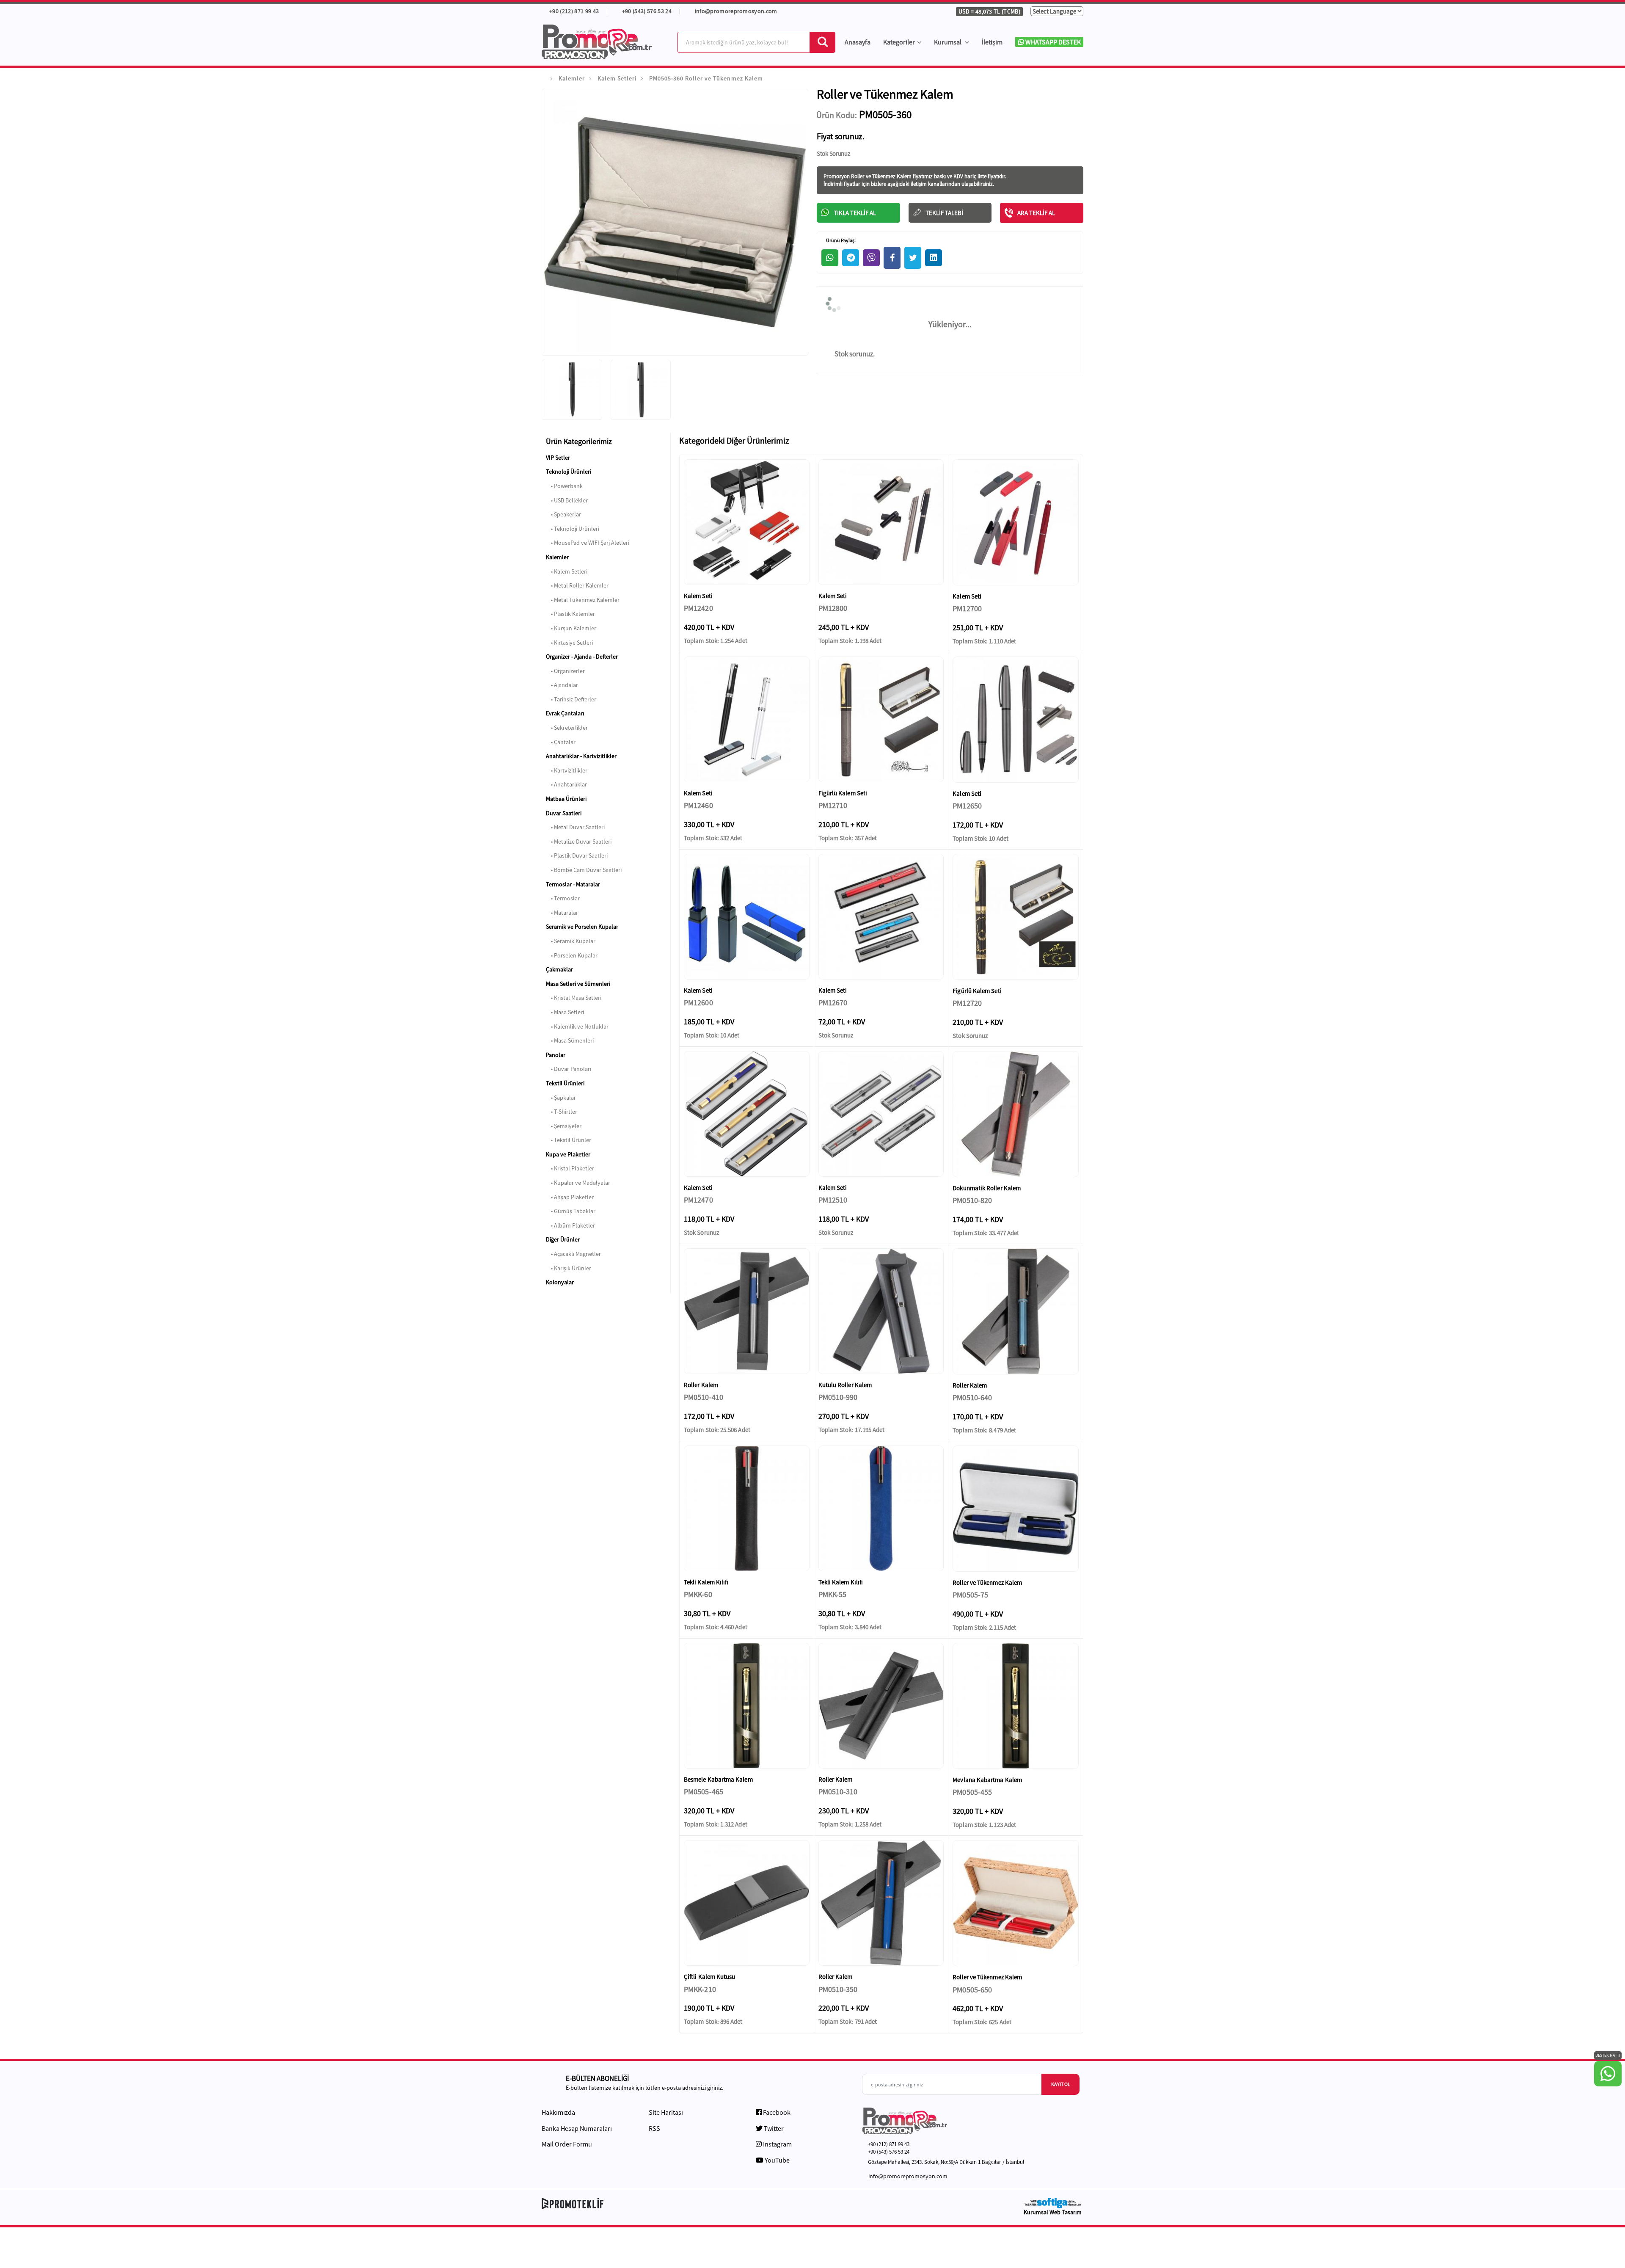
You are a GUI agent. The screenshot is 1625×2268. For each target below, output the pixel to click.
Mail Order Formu (567, 2144)
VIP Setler (558, 458)
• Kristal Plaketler (570, 1168)
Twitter (773, 2128)
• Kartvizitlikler (567, 770)
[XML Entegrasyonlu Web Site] (675, 2203)
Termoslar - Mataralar (573, 884)
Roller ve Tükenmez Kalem (987, 1582)
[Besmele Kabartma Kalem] (747, 1706)
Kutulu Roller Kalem (845, 1385)
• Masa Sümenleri (570, 1040)
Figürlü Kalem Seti (843, 793)
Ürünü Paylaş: (840, 240)
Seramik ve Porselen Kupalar (582, 927)
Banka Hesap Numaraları (577, 2128)
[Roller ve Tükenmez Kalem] (1016, 1509)
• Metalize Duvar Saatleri (579, 842)
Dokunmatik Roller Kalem (987, 1188)
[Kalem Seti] (747, 522)
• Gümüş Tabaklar (571, 1211)
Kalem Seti (698, 596)
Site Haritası (666, 2112)
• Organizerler (565, 671)
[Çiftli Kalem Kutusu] (747, 1903)
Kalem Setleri (617, 78)
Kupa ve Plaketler (568, 1154)
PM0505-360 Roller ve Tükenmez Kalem (706, 78)
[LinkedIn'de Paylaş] (934, 258)
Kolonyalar (560, 1282)
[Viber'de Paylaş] (871, 258)
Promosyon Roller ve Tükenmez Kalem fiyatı (874, 176)
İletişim (992, 42)
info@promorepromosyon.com (736, 11)
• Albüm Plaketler (570, 1225)
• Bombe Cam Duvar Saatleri (584, 870)
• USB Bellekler (567, 500)
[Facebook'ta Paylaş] (892, 258)
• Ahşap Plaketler (570, 1197)
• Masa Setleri (565, 1012)
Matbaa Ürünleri (566, 799)
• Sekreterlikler (567, 728)
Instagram (777, 2144)
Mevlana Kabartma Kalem (987, 1780)
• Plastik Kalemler (570, 614)
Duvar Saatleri (564, 813)
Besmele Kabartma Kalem (718, 1779)
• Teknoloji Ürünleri (573, 529)
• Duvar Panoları (569, 1069)
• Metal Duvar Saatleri (575, 827)
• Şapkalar (561, 1098)
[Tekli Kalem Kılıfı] (747, 1508)
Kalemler (572, 78)
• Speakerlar (563, 514)
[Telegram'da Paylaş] (851, 258)
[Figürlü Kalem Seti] (881, 719)
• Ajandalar (562, 685)
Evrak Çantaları (565, 713)
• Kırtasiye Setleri (569, 643)
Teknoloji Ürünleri (569, 472)
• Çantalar (561, 742)
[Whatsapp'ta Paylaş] (830, 258)
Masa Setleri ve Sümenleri (578, 984)
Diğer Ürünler (563, 1239)
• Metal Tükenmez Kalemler (583, 600)
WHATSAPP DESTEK (1052, 42)
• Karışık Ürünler (569, 1268)
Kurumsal (948, 42)
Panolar (556, 1055)
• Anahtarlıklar (566, 784)
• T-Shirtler (562, 1112)
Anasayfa (858, 42)
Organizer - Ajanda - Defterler (582, 657)
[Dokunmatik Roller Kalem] (1016, 1114)
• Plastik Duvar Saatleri (577, 855)
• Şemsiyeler (564, 1126)
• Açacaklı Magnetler (573, 1254)
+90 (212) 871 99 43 (573, 11)
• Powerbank (564, 486)
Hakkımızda (558, 2112)
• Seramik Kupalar (571, 941)
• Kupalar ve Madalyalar (578, 1183)
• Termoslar (563, 898)
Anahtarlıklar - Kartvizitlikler (581, 756)
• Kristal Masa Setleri (574, 998)
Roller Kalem (701, 1385)
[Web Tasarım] (1052, 2203)
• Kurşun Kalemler (571, 628)
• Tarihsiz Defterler (571, 699)
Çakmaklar (559, 969)
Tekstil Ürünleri (565, 1083)
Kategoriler (899, 42)
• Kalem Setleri (567, 571)
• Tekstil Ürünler (569, 1140)
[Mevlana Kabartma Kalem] (1016, 1706)
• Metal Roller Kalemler (577, 585)
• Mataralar (562, 913)
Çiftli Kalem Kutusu (709, 1977)
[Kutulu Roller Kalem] (881, 1311)
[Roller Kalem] (747, 1311)
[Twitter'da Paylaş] (913, 258)
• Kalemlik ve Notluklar (577, 1026)
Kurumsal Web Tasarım (1053, 2212)
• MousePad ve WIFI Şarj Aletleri (588, 543)
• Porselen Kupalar (572, 955)
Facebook (776, 2112)
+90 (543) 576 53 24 (647, 11)
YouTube (777, 2160)
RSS (654, 2128)
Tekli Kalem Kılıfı (706, 1582)
